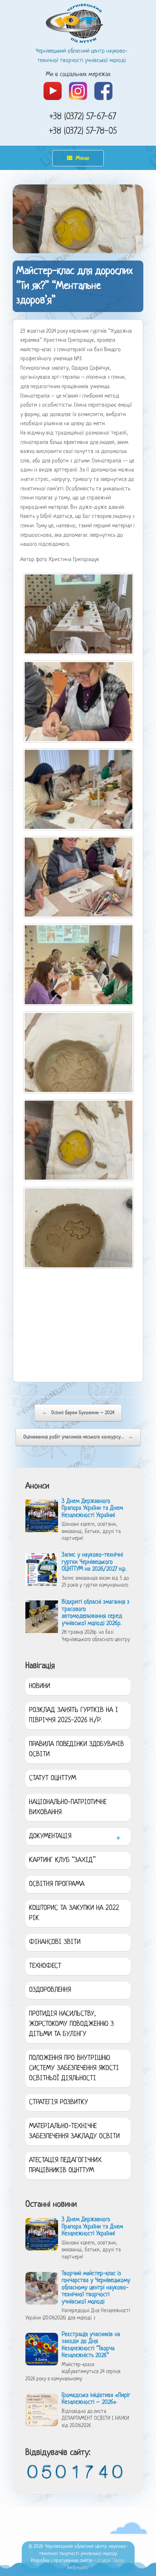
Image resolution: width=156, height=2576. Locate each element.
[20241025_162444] (81, 1228)
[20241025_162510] (81, 789)
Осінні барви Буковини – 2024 (78, 1413)
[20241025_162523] (81, 877)
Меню (83, 159)
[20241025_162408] (81, 702)
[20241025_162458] (81, 1140)
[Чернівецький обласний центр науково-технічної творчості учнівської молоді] (78, 23)
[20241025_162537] (81, 965)
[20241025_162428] (81, 1052)
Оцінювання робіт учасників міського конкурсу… (78, 1437)
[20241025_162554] (81, 614)
